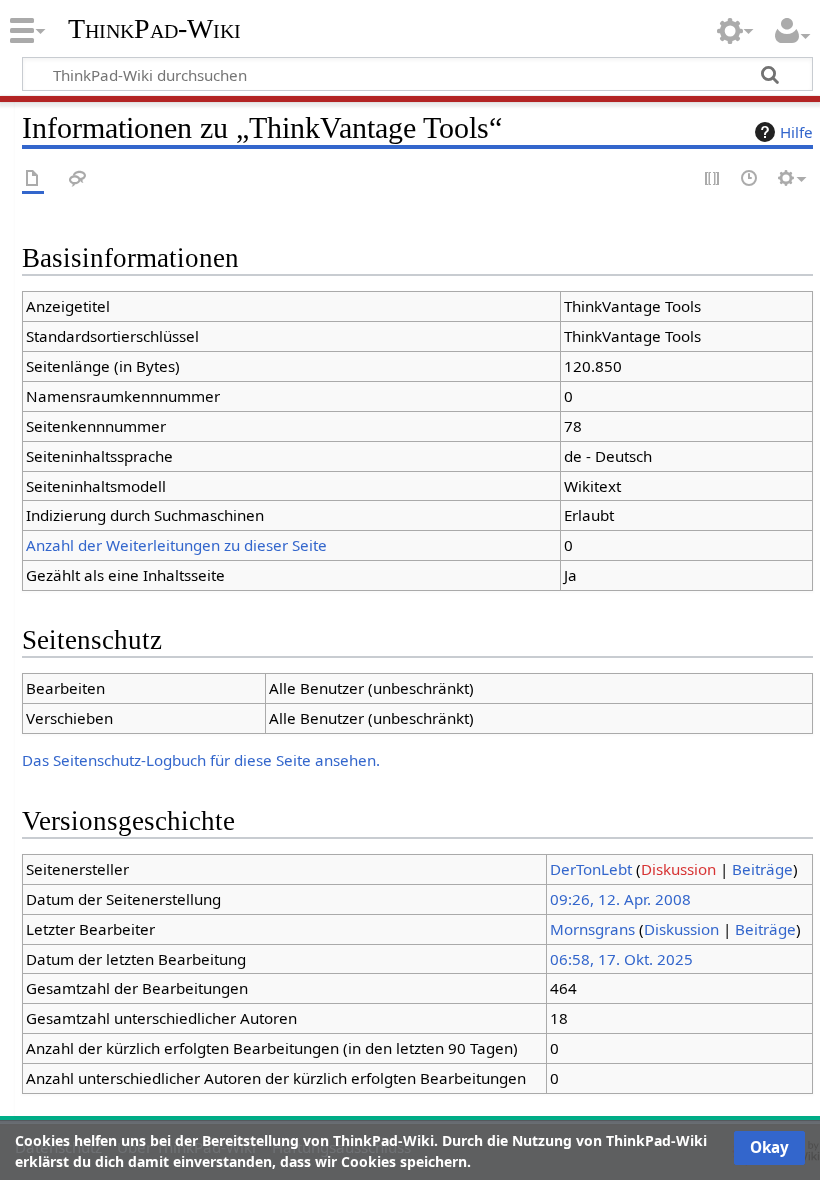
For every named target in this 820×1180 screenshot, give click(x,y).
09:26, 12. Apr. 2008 (620, 899)
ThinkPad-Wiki (154, 29)
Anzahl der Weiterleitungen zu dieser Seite (176, 545)
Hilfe (796, 132)
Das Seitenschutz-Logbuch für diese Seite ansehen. (201, 760)
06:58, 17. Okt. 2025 (621, 959)
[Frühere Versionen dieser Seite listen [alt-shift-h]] (750, 179)
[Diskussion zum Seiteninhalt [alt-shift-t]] (78, 179)
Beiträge (762, 869)
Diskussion (678, 869)
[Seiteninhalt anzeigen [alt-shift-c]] (33, 179)
